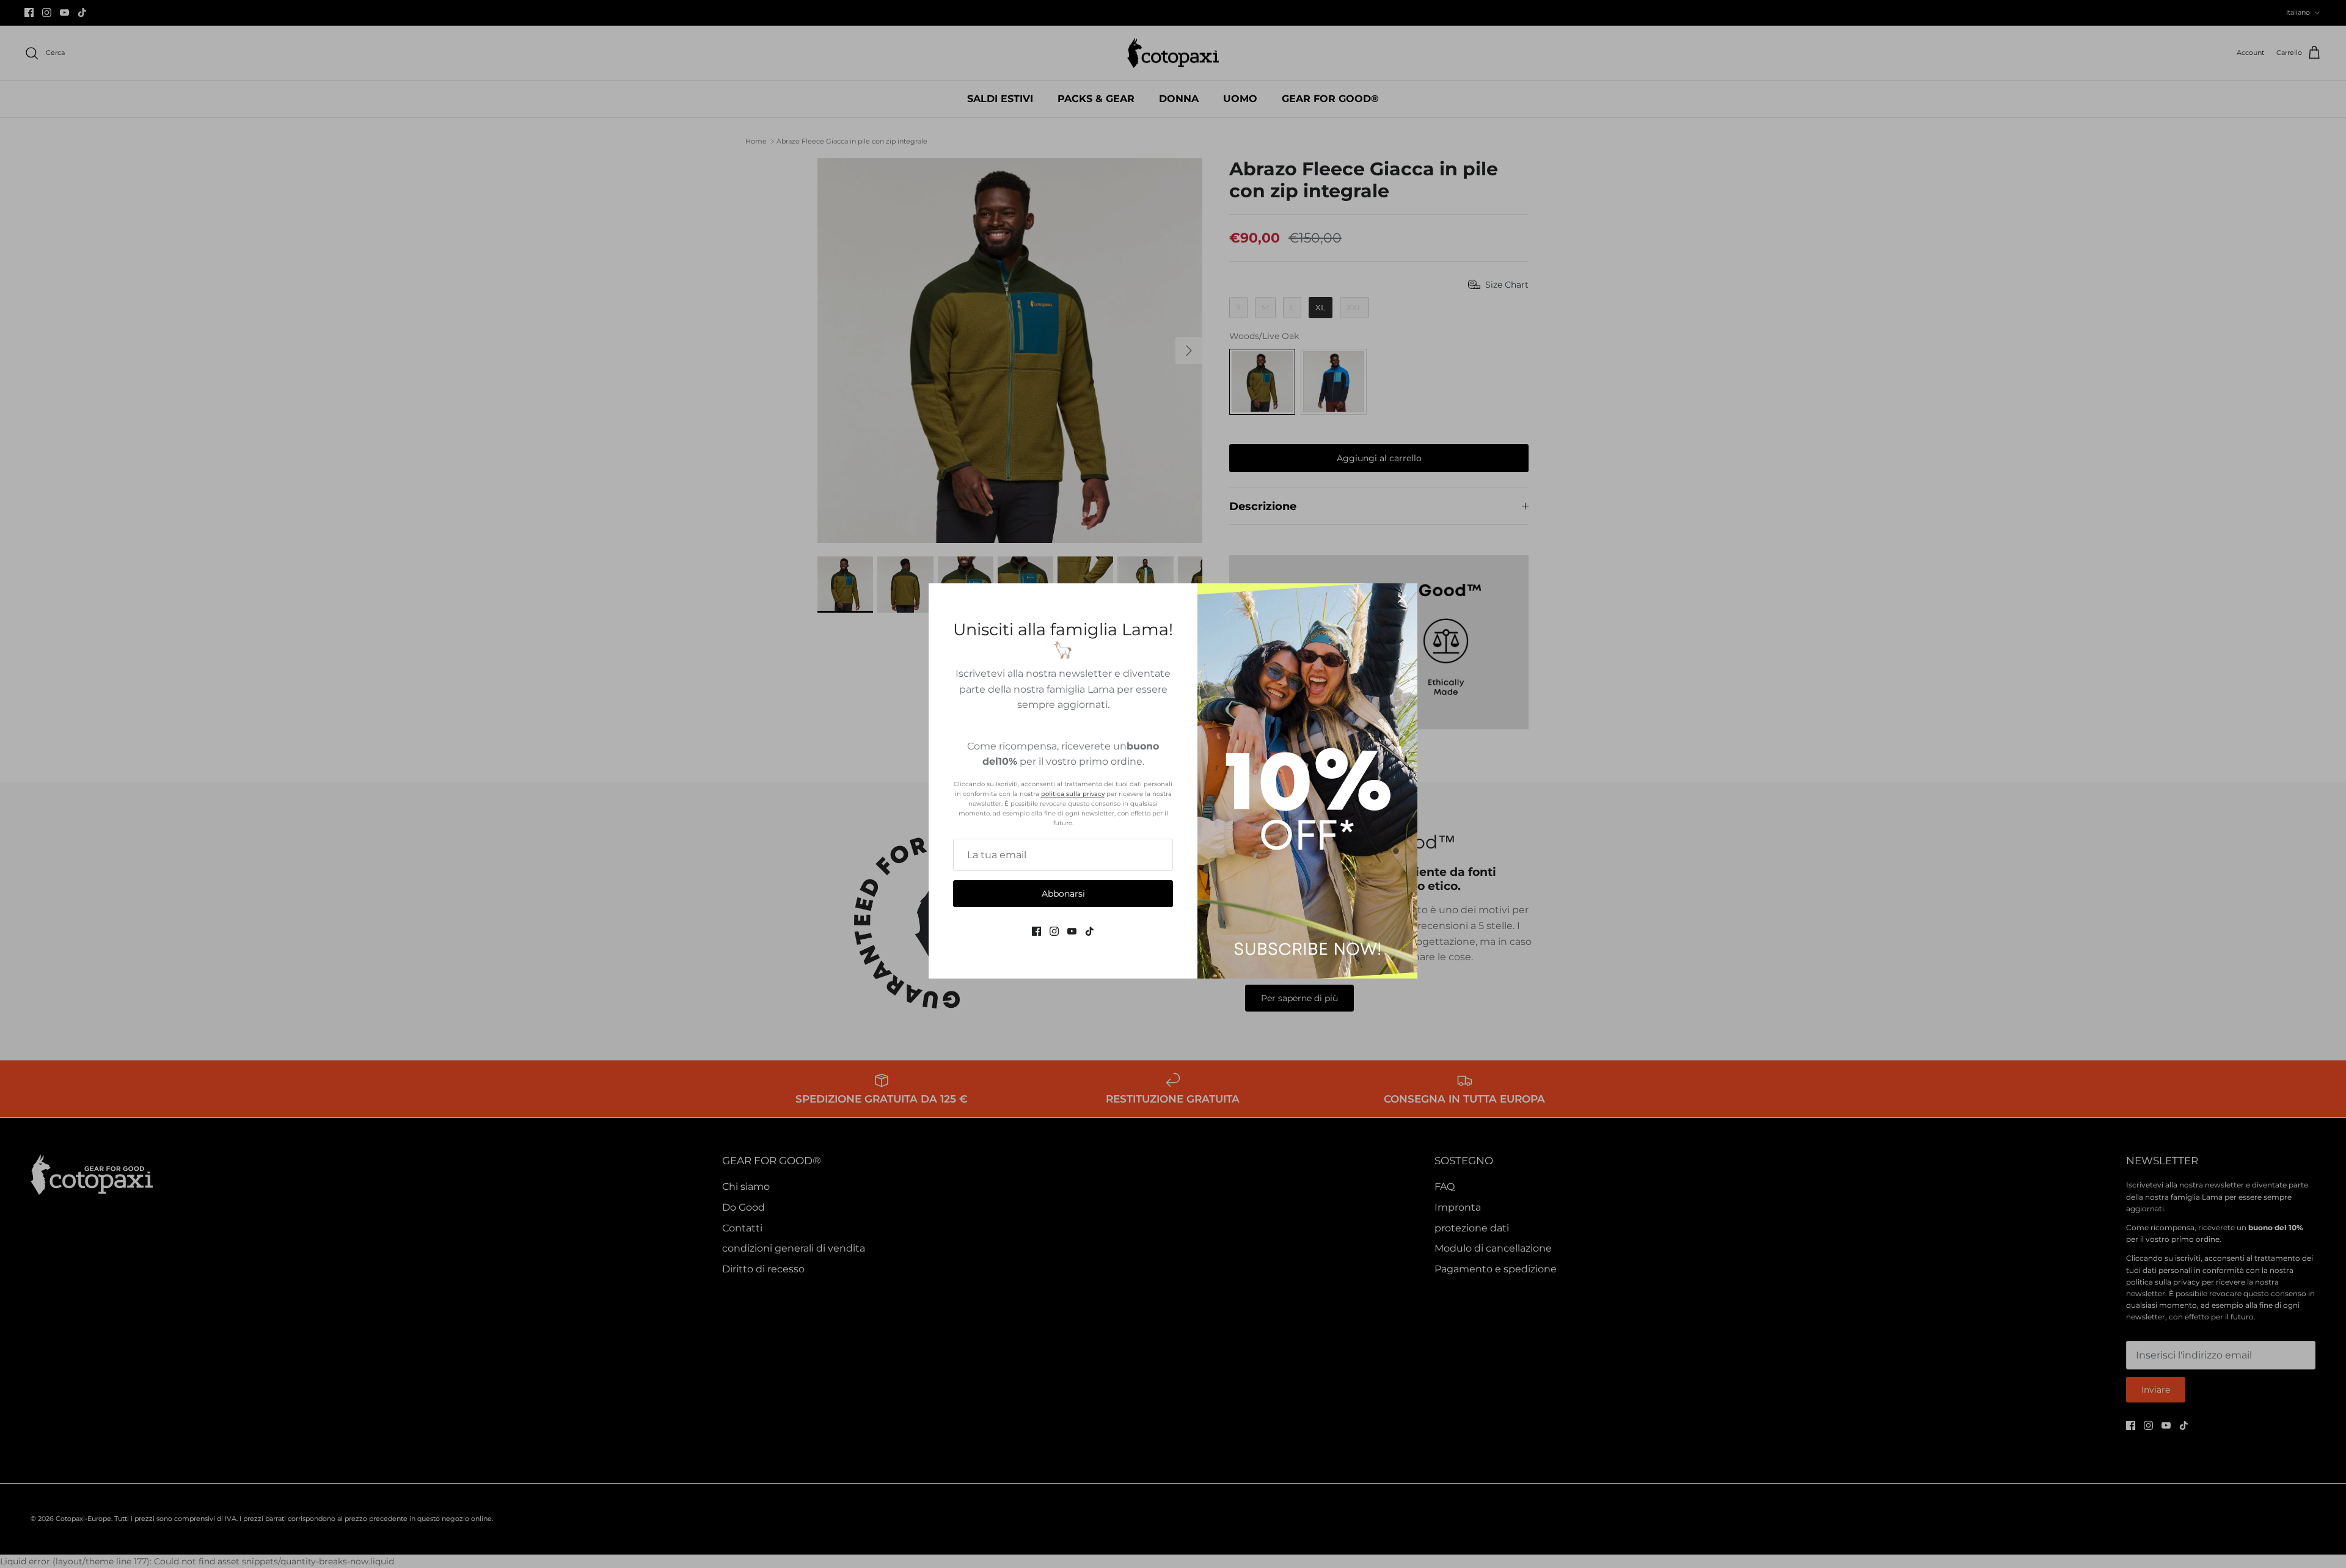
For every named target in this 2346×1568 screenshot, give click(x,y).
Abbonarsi (1063, 894)
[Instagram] (1054, 931)
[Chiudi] (1402, 599)
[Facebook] (1036, 931)
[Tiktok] (1090, 931)
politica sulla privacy (1073, 794)
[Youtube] (1072, 931)
